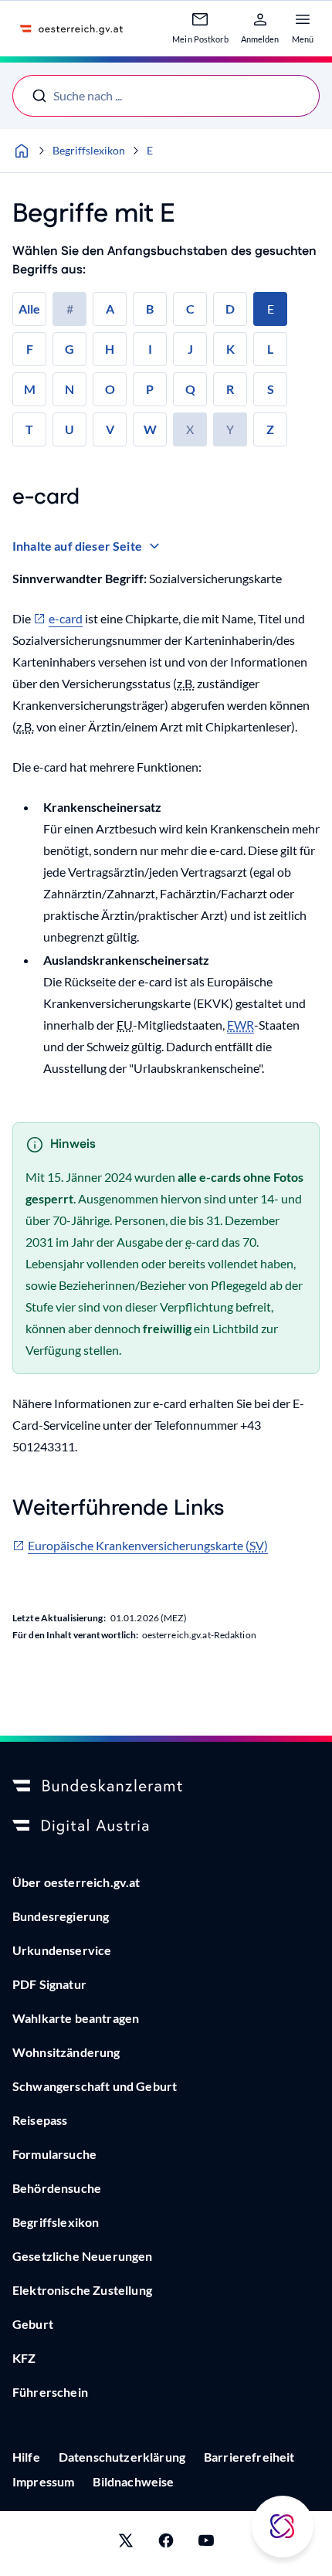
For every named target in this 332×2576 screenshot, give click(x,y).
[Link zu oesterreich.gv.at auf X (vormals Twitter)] (126, 2544)
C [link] (190, 309)
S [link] (271, 389)
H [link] (110, 349)
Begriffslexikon (89, 150)
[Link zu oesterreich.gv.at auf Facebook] (166, 2544)
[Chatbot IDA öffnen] (283, 2527)
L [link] (270, 349)
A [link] (110, 309)
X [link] (190, 429)
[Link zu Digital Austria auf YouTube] (206, 2544)
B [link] (150, 309)
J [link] (190, 349)
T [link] (29, 429)
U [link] (69, 429)
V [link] (110, 429)
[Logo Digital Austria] (166, 1827)
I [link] (150, 349)
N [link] (69, 389)
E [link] (271, 309)
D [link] (230, 309)
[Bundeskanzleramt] (166, 1787)
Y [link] (230, 429)
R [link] (230, 389)
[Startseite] (22, 151)
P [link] (150, 389)
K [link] (230, 349)
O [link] (110, 389)
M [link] (30, 389)
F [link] (30, 349)
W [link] (150, 429)
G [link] (69, 349)
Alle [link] (29, 309)
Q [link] (190, 389)
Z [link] (270, 429)
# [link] (70, 309)
